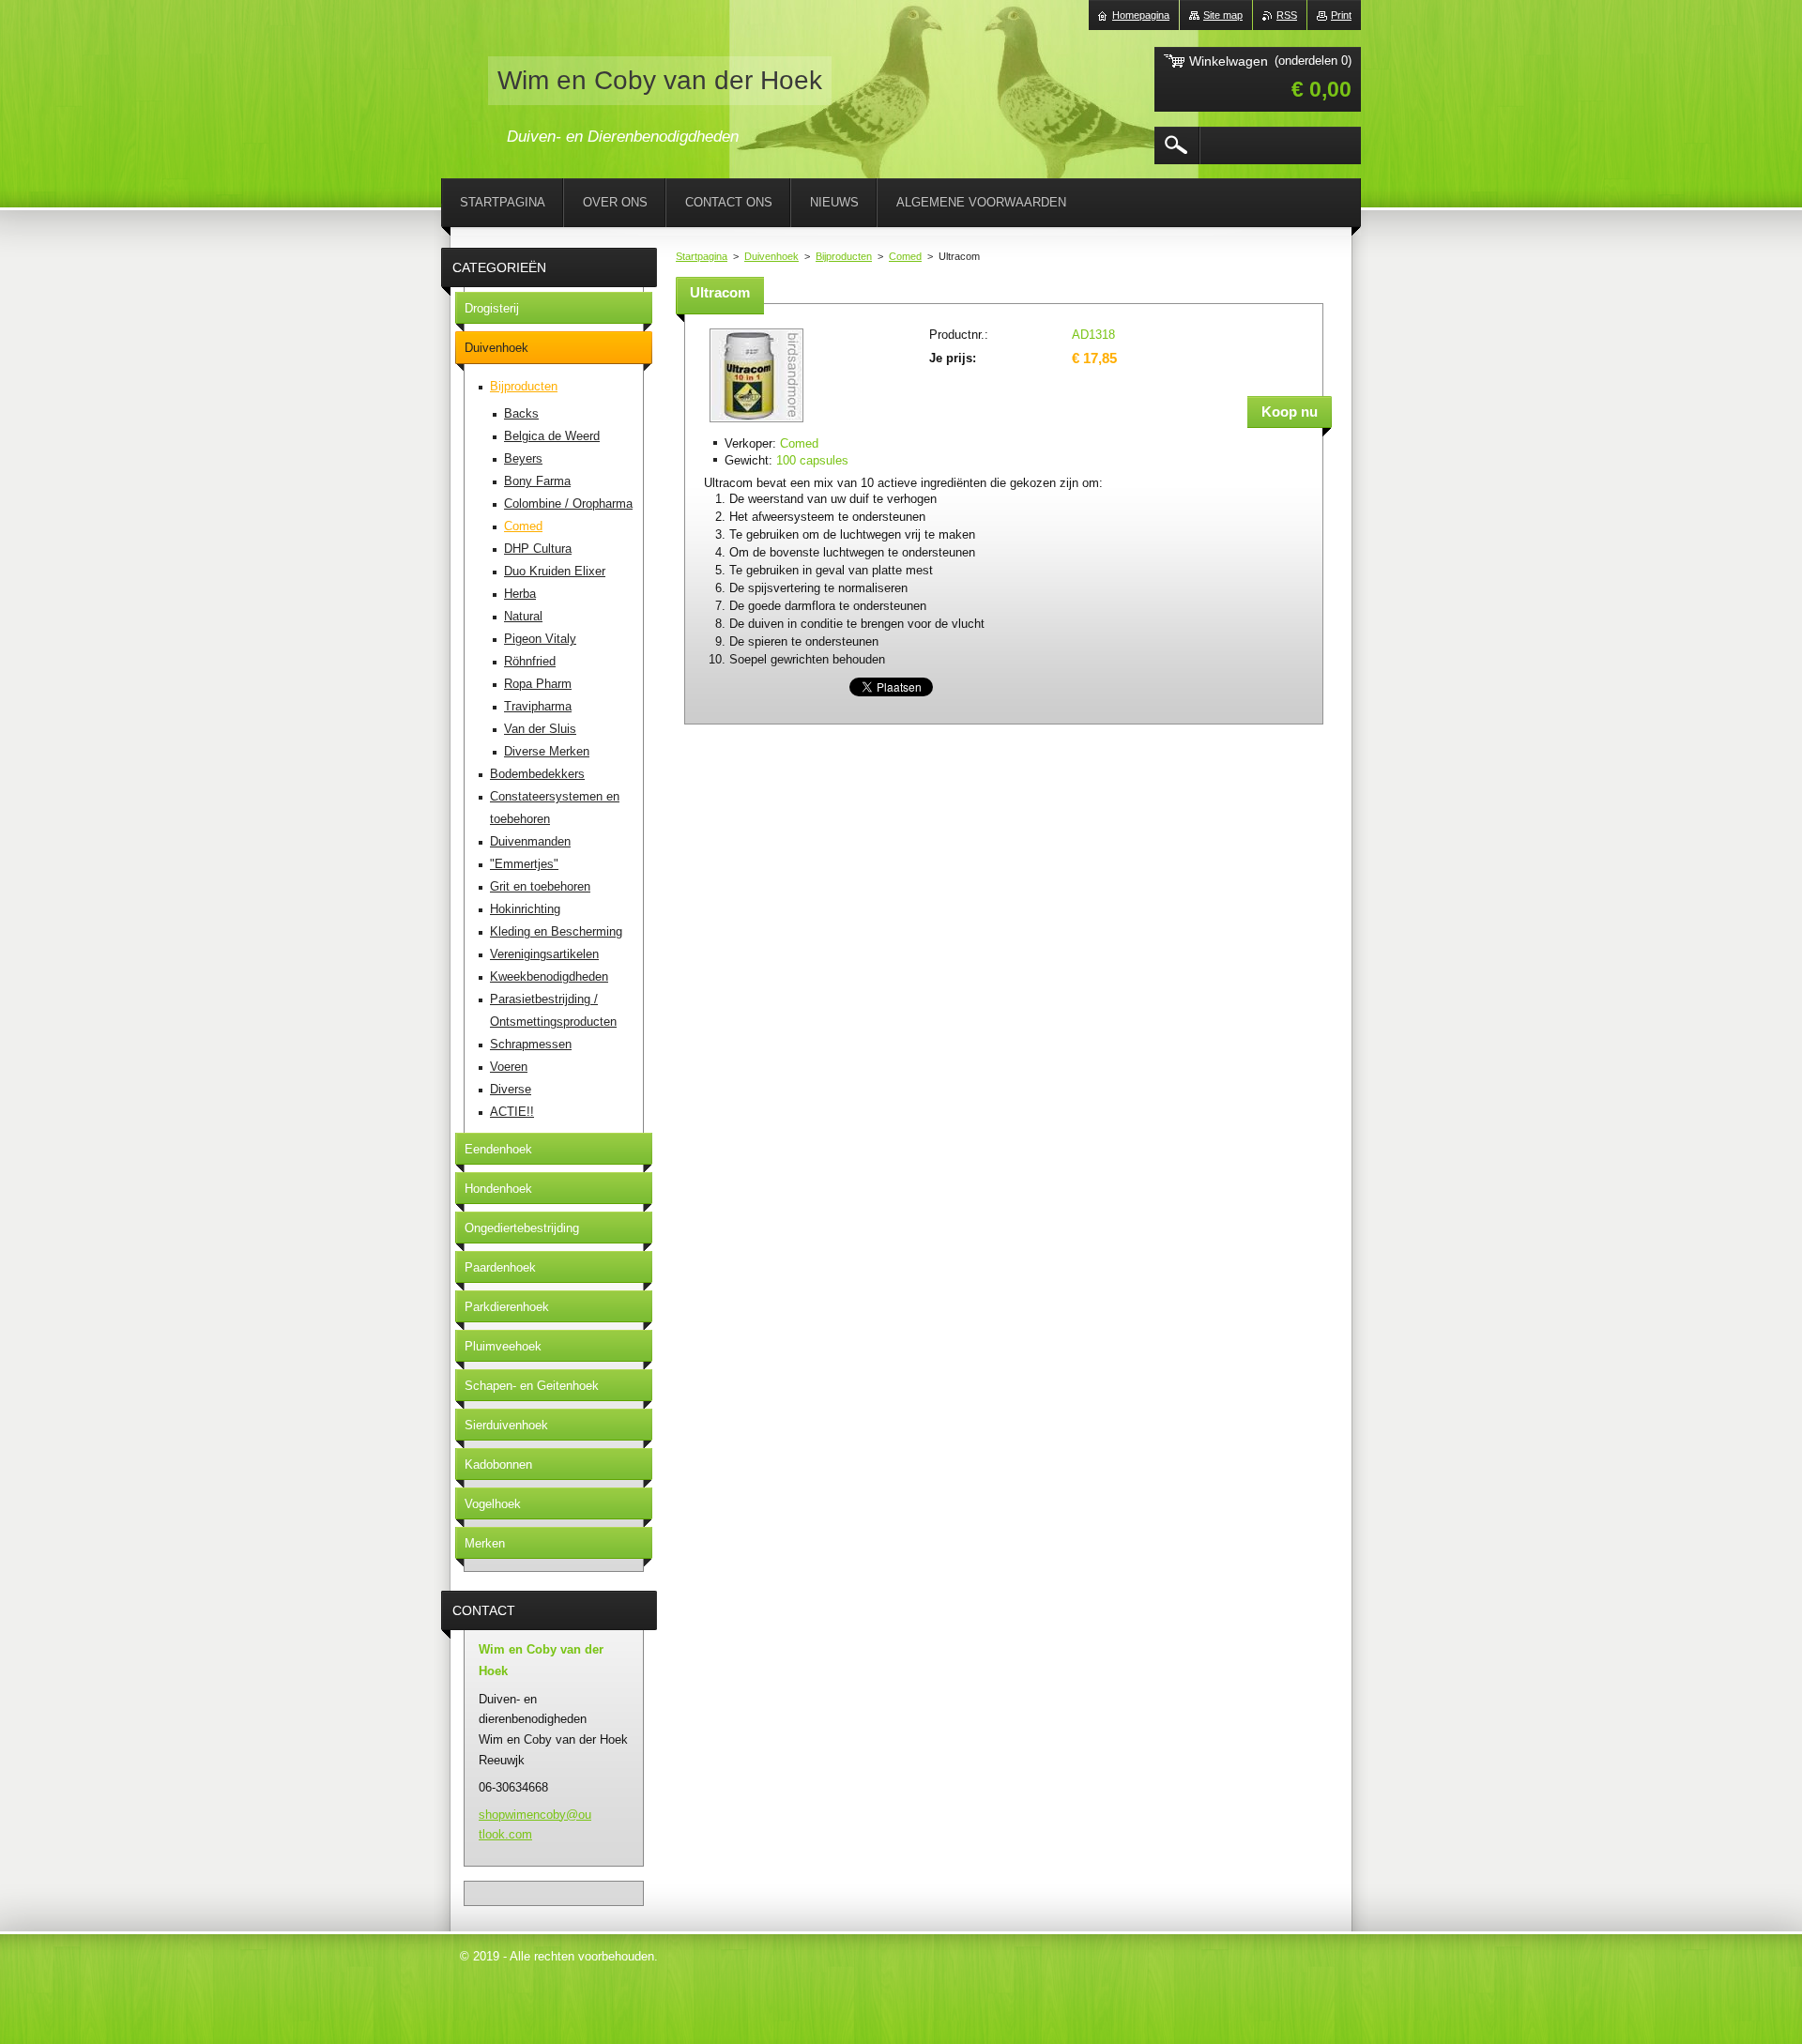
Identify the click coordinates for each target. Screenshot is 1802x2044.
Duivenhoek (771, 256)
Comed (905, 256)
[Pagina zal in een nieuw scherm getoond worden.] (756, 424)
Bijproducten (844, 256)
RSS (1287, 15)
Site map (1223, 15)
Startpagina (702, 256)
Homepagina (1141, 15)
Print (1341, 15)
